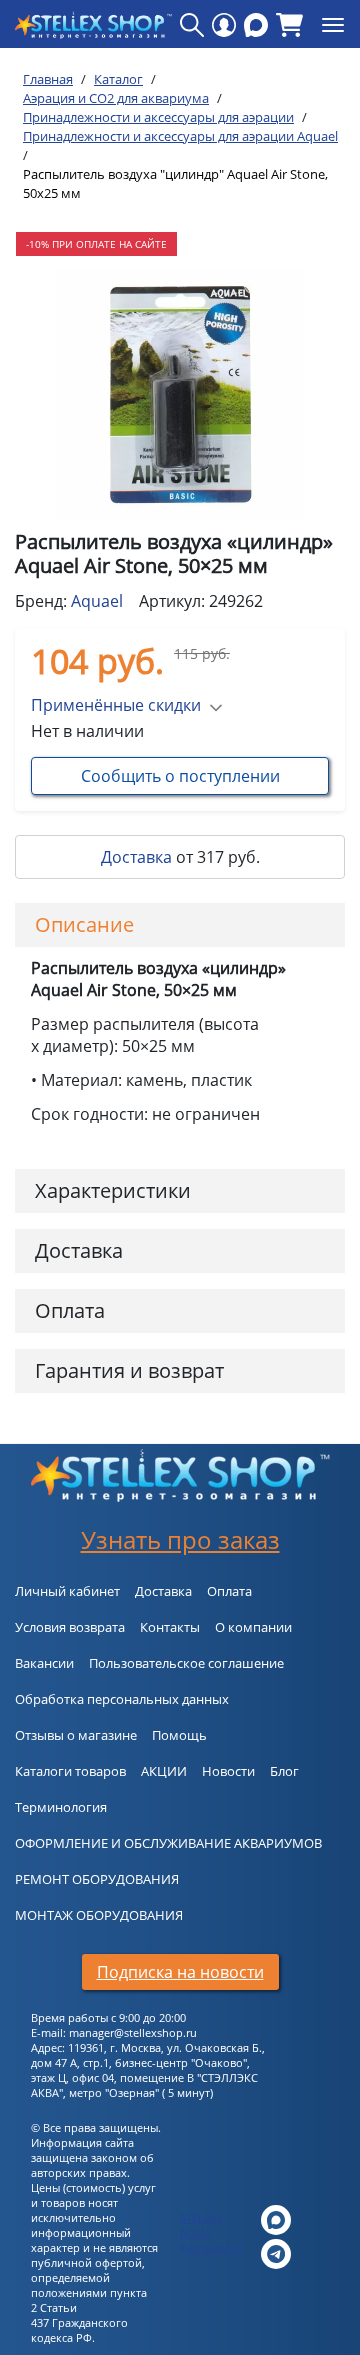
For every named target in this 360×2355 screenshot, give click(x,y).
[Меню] (333, 25)
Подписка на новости (180, 1972)
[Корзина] (289, 25)
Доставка (136, 857)
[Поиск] (192, 25)
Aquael (97, 601)
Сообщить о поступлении (180, 776)
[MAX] (256, 25)
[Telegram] (276, 2252)
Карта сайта (211, 2247)
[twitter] (276, 2218)
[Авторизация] (224, 25)
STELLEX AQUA (201, 2225)
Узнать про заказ (180, 1539)
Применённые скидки (116, 705)
